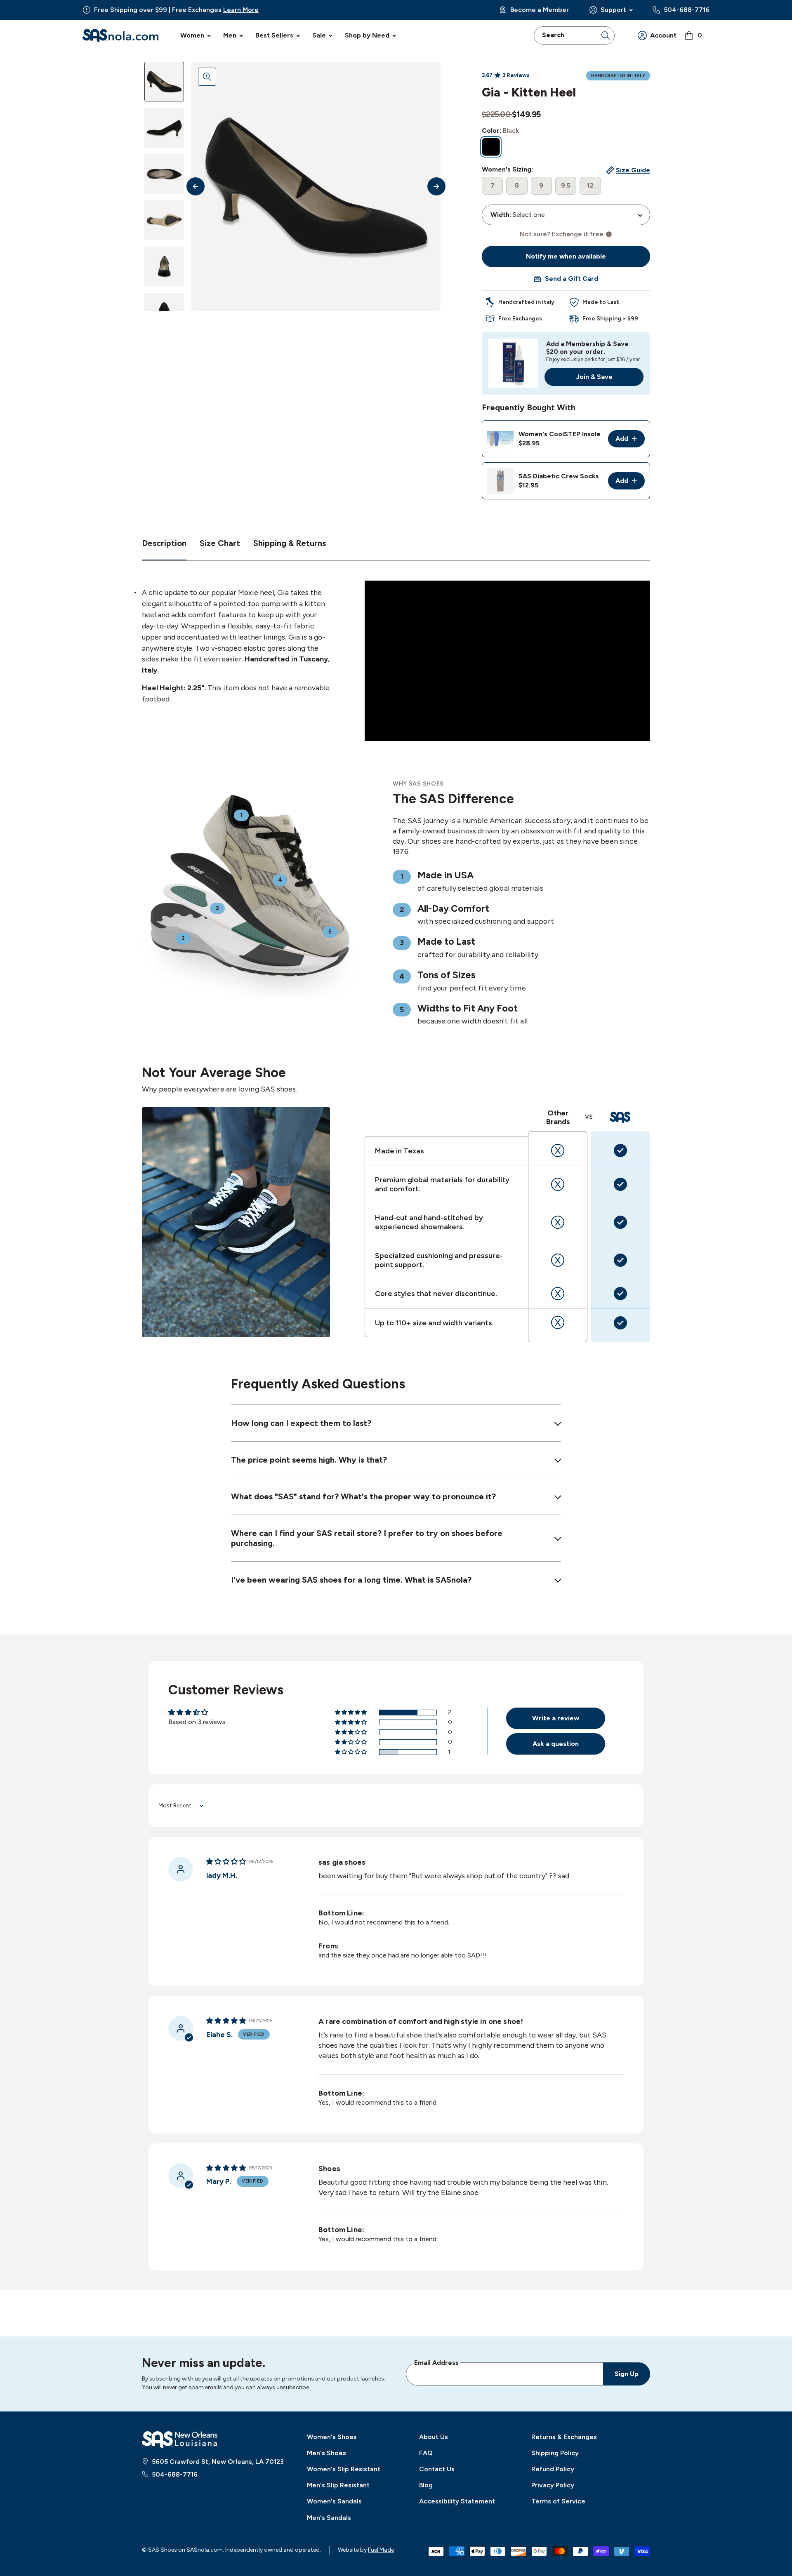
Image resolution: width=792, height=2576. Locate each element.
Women (192, 35)
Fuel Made (381, 2550)
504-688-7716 (687, 10)
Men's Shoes (326, 2453)
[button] (351, 1713)
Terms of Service (558, 2501)
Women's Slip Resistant (344, 2469)
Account (663, 35)
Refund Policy (553, 2469)
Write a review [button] (556, 1718)
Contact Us (437, 2469)
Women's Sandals (334, 2501)
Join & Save (594, 377)
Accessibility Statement (457, 2501)
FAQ (426, 2453)
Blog (426, 2485)
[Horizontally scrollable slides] (316, 186)
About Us (434, 2437)
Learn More (241, 10)
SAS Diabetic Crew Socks (559, 476)
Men (230, 35)
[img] (226, 1862)
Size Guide (633, 170)
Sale (319, 35)
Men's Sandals (329, 2518)
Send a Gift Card (572, 279)
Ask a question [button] (556, 1744)
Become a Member (540, 10)
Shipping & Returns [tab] (290, 543)
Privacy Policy (553, 2485)
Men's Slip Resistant (338, 2485)
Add (630, 441)
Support (613, 10)
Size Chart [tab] (220, 543)
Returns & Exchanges (564, 2437)
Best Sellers (274, 35)
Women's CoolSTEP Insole (560, 434)
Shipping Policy (555, 2453)
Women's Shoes (332, 2437)
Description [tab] (164, 543)
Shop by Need (367, 35)
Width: (501, 215)
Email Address (436, 2362)
